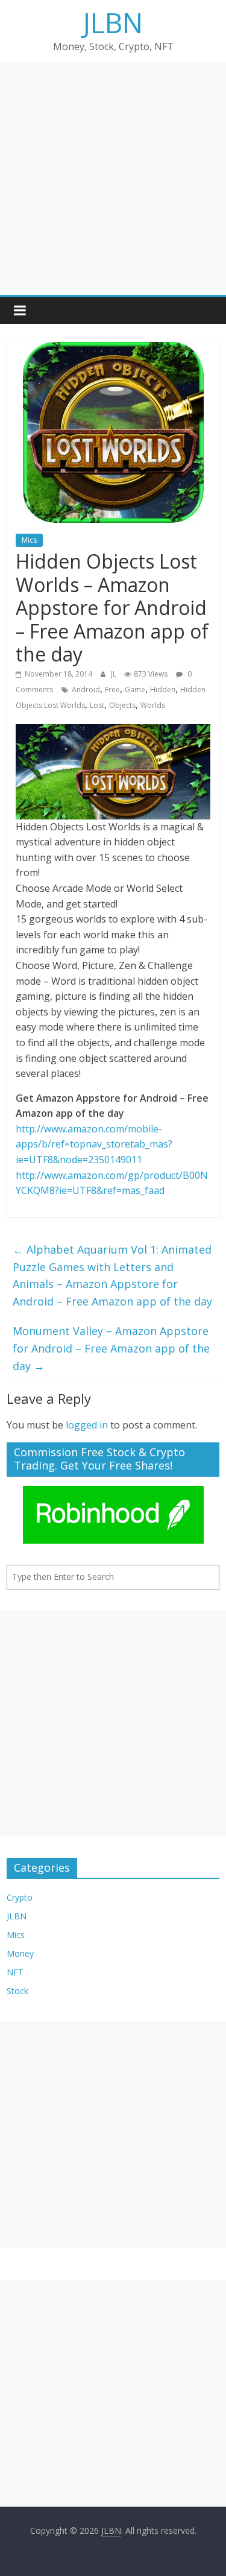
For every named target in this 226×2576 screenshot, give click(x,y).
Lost (97, 705)
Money (20, 1953)
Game (135, 690)
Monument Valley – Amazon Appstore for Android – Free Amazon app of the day (111, 1348)
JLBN (113, 22)
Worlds (153, 705)
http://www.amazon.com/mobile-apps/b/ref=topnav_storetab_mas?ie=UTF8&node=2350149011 (94, 1144)
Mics (29, 540)
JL (115, 674)
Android (86, 690)
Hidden (163, 690)
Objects (122, 705)
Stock (17, 1991)
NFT (15, 1972)
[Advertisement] (113, 176)
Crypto (20, 1897)
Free (112, 690)
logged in (87, 1425)
